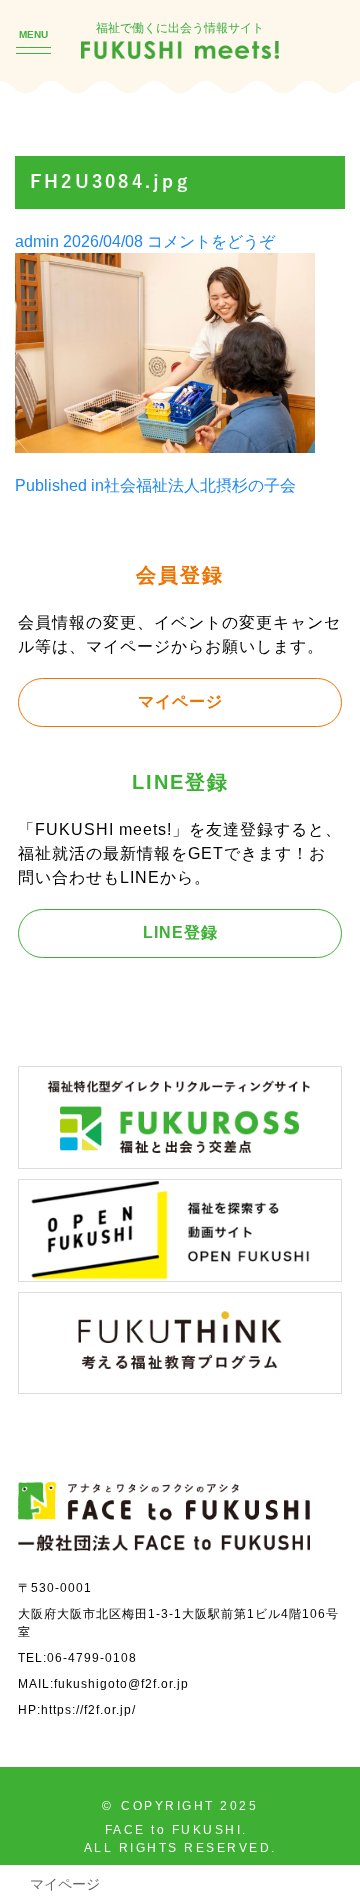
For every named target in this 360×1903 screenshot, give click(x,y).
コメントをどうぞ (211, 241)
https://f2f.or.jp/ (88, 1709)
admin (37, 241)
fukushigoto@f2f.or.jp (121, 1683)
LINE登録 (180, 932)
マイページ (180, 701)
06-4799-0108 (92, 1657)
